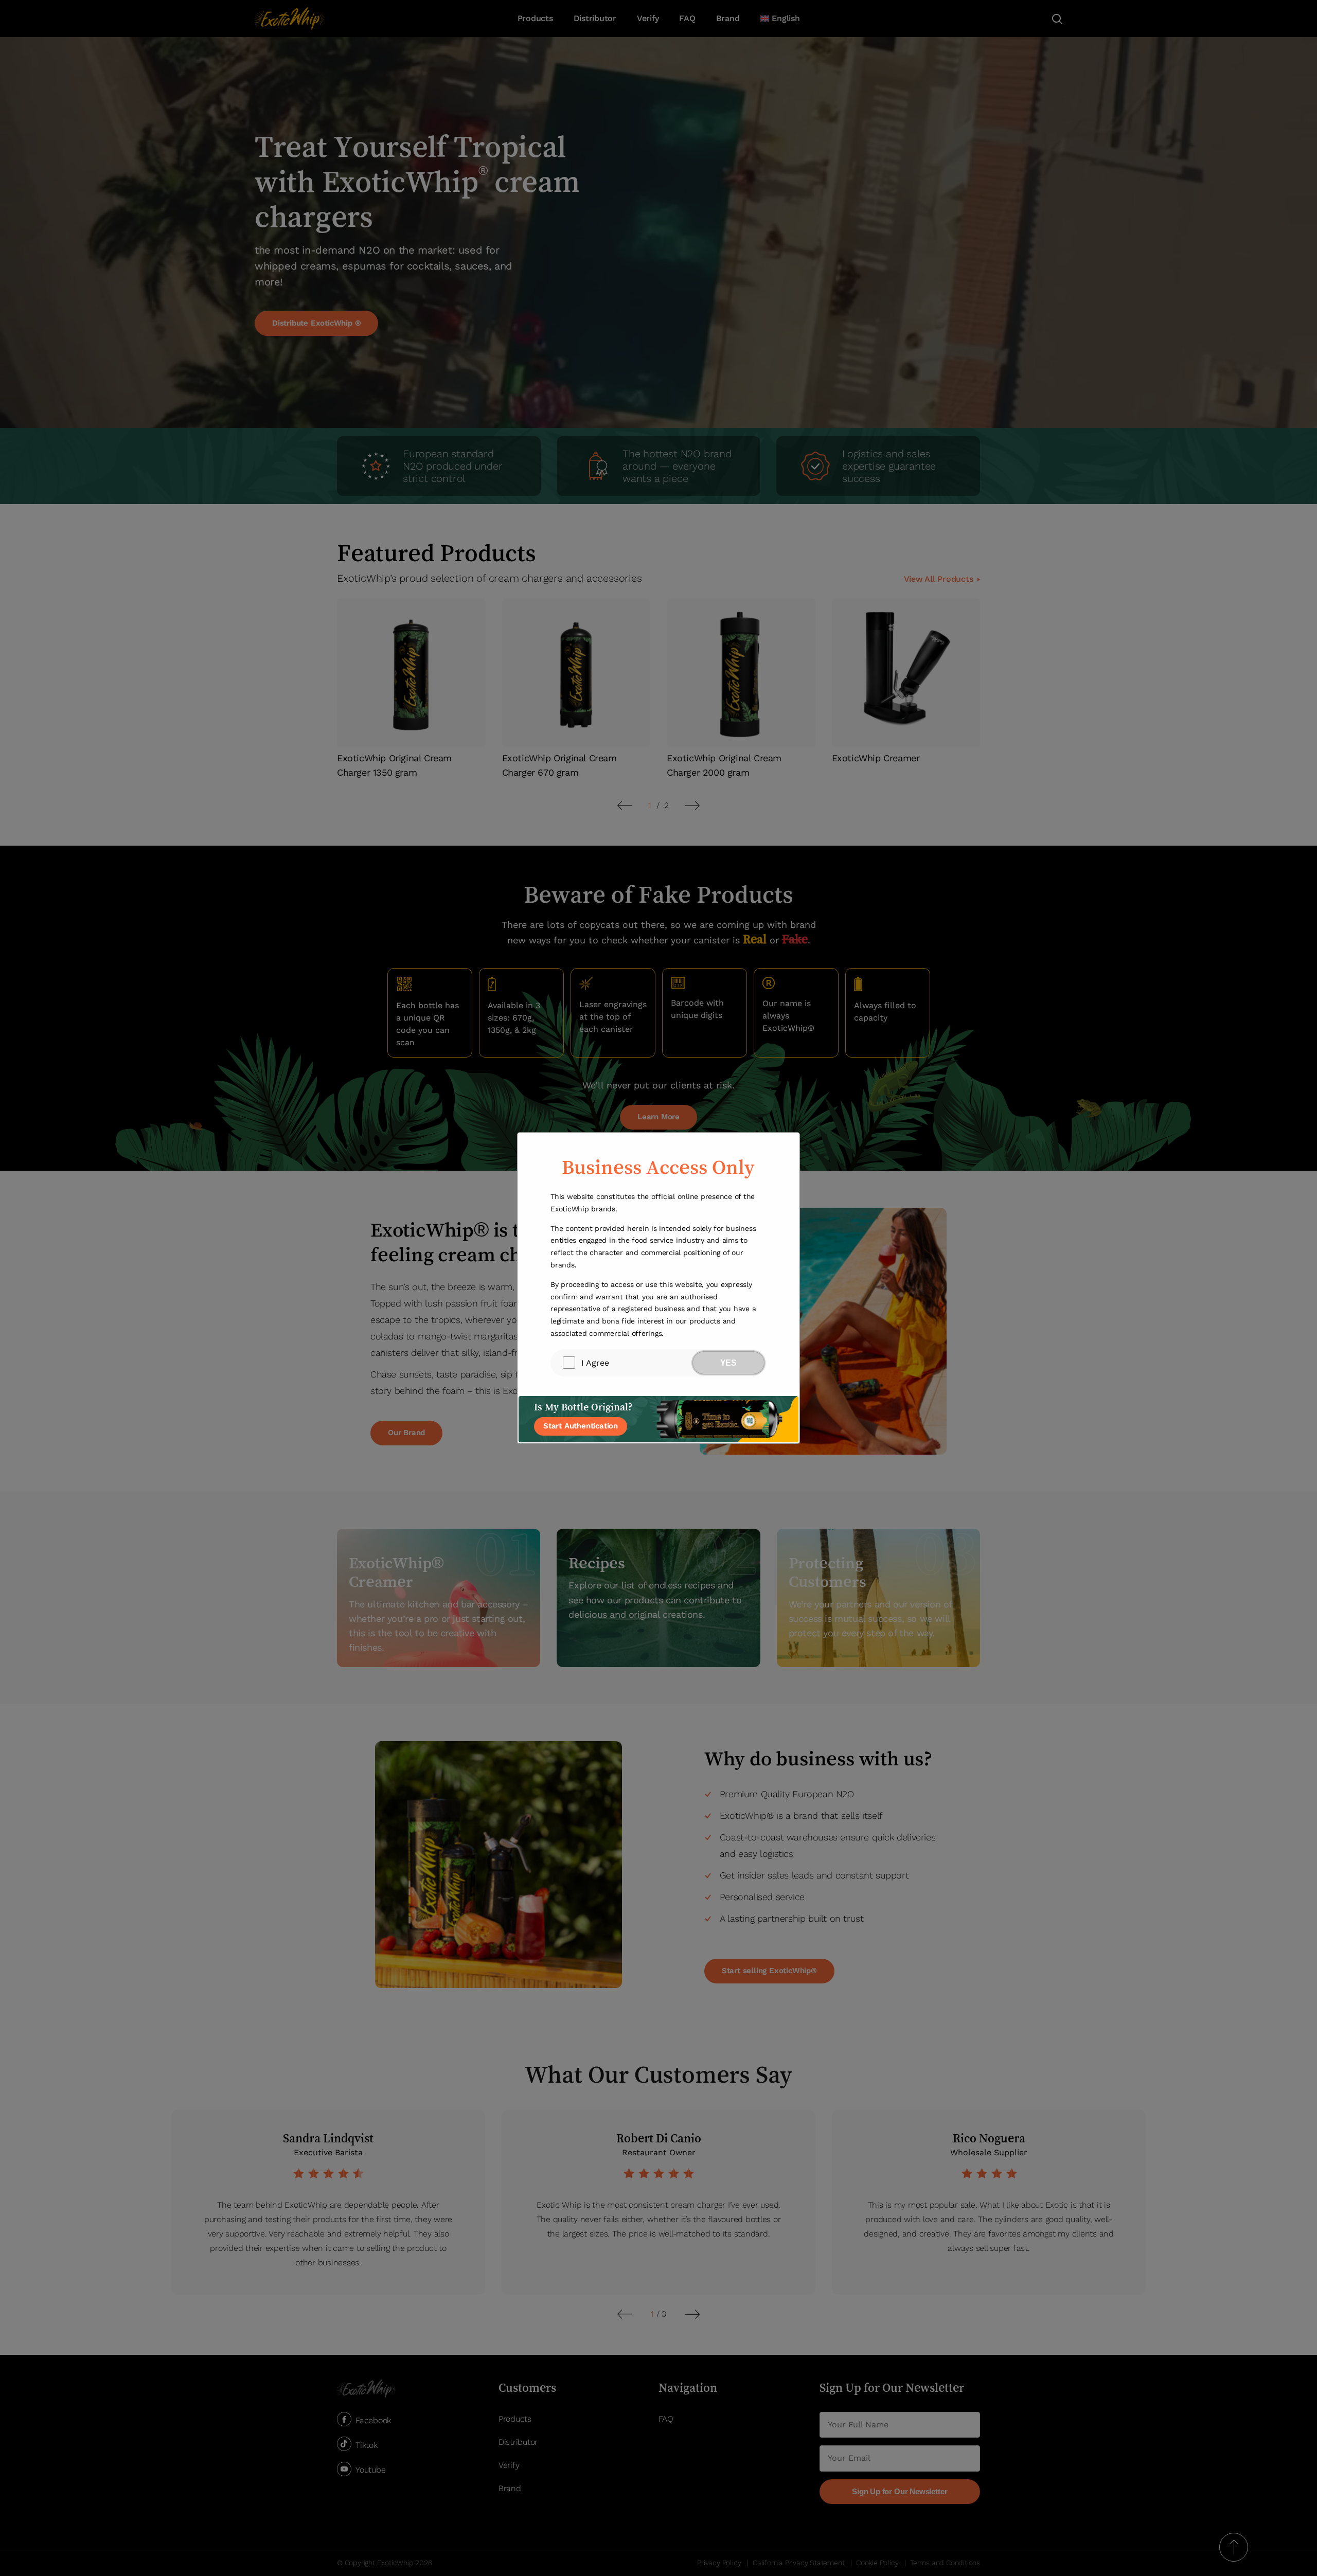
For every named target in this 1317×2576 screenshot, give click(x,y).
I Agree (595, 1363)
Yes (728, 1363)
